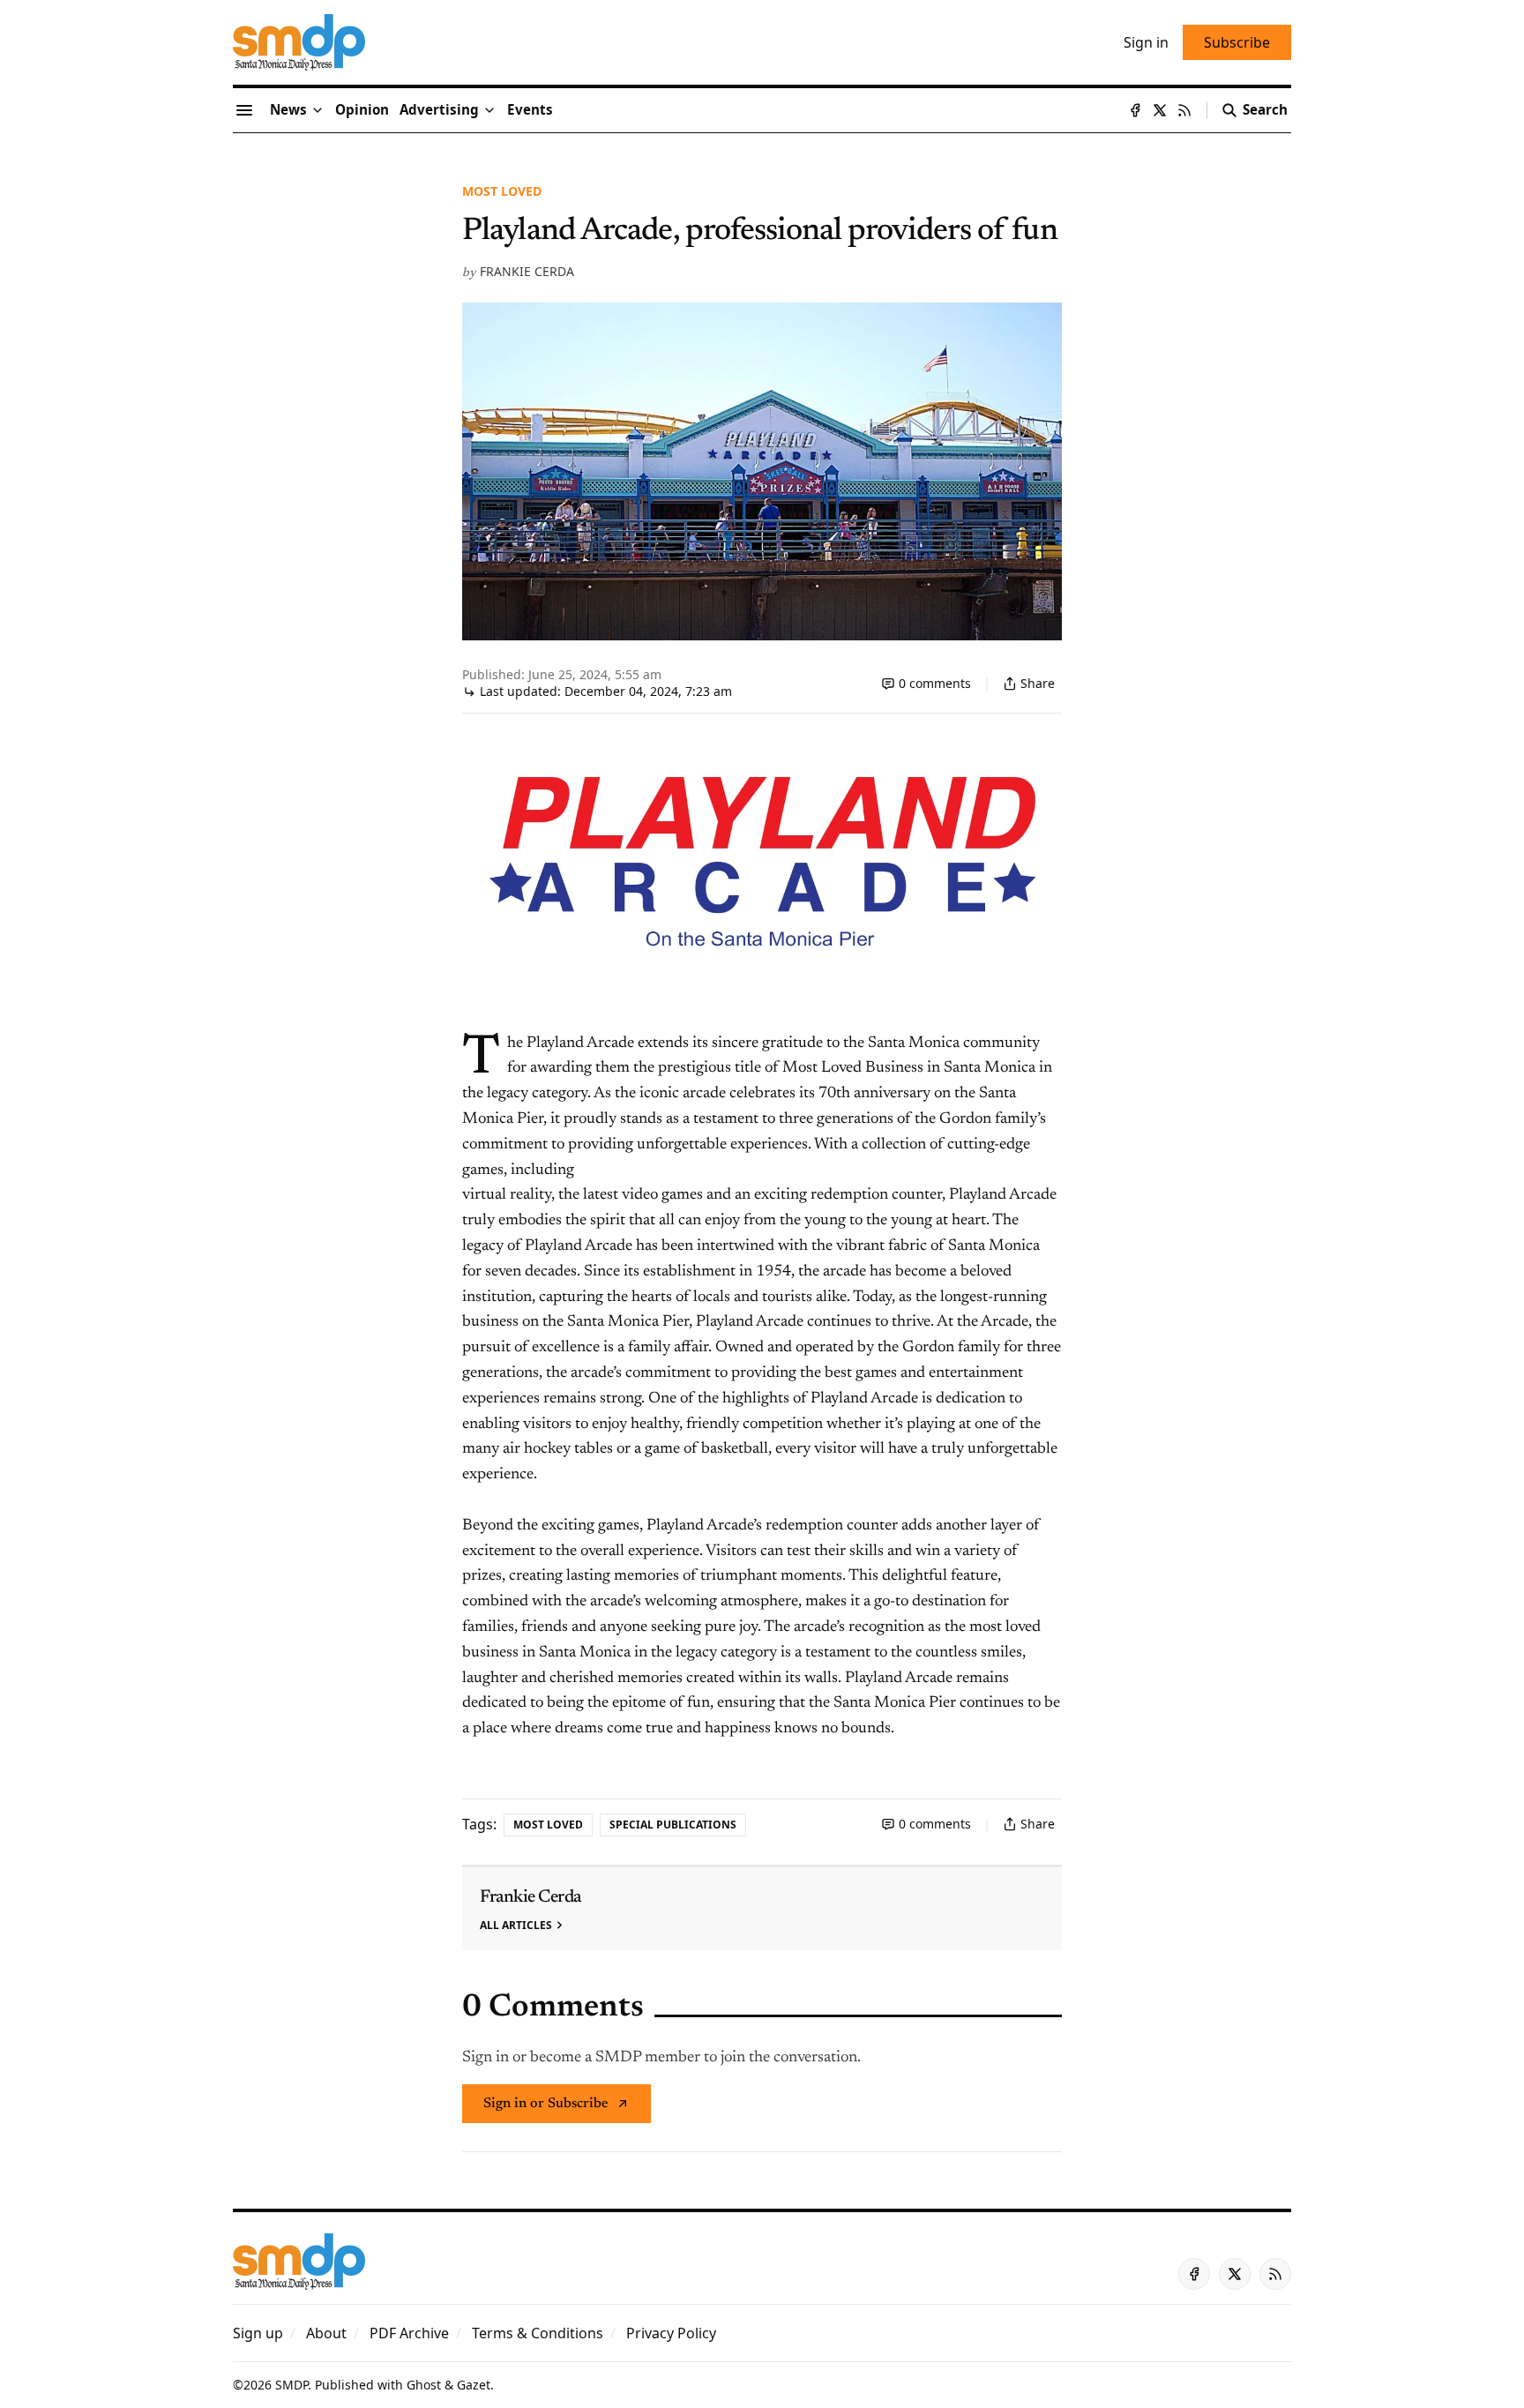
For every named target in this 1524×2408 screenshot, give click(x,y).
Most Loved (502, 191)
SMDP (291, 2385)
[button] (439, 110)
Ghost (424, 2385)
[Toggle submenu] (317, 110)
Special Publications (673, 1825)
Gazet (474, 2385)
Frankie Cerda (527, 271)
